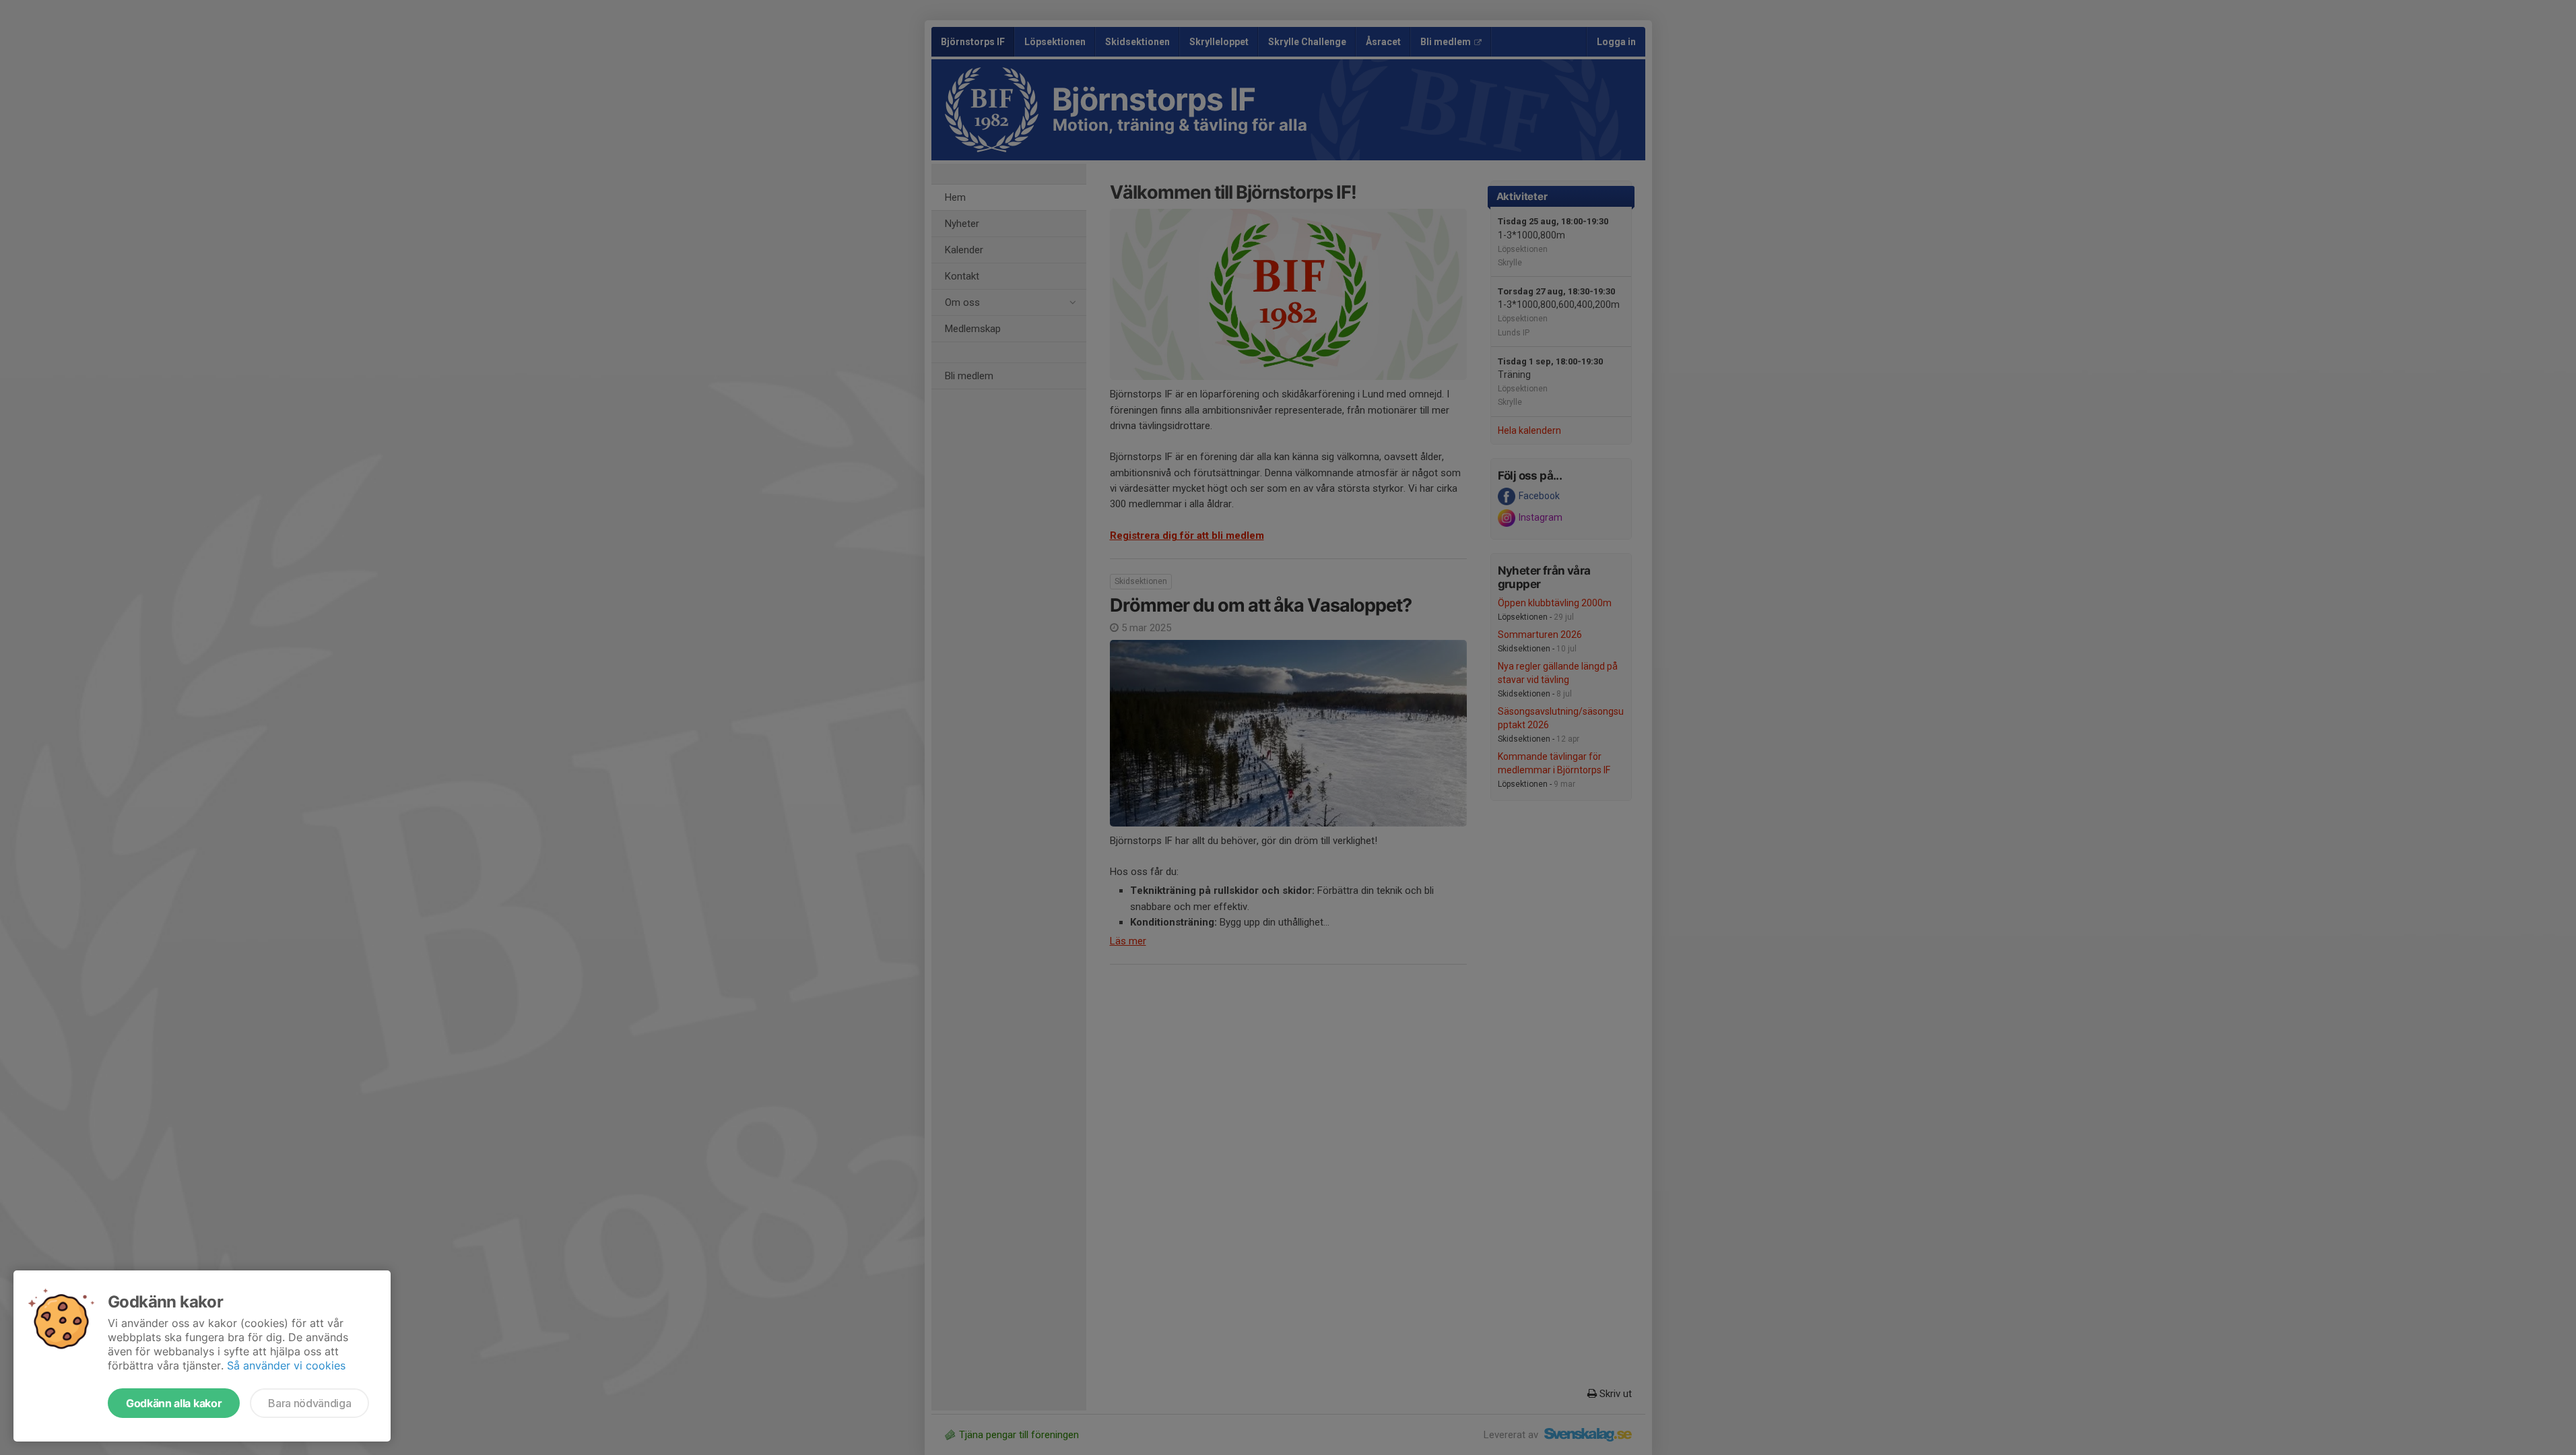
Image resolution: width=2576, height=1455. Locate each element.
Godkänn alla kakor (174, 1403)
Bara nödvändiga (309, 1403)
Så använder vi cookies (286, 1365)
